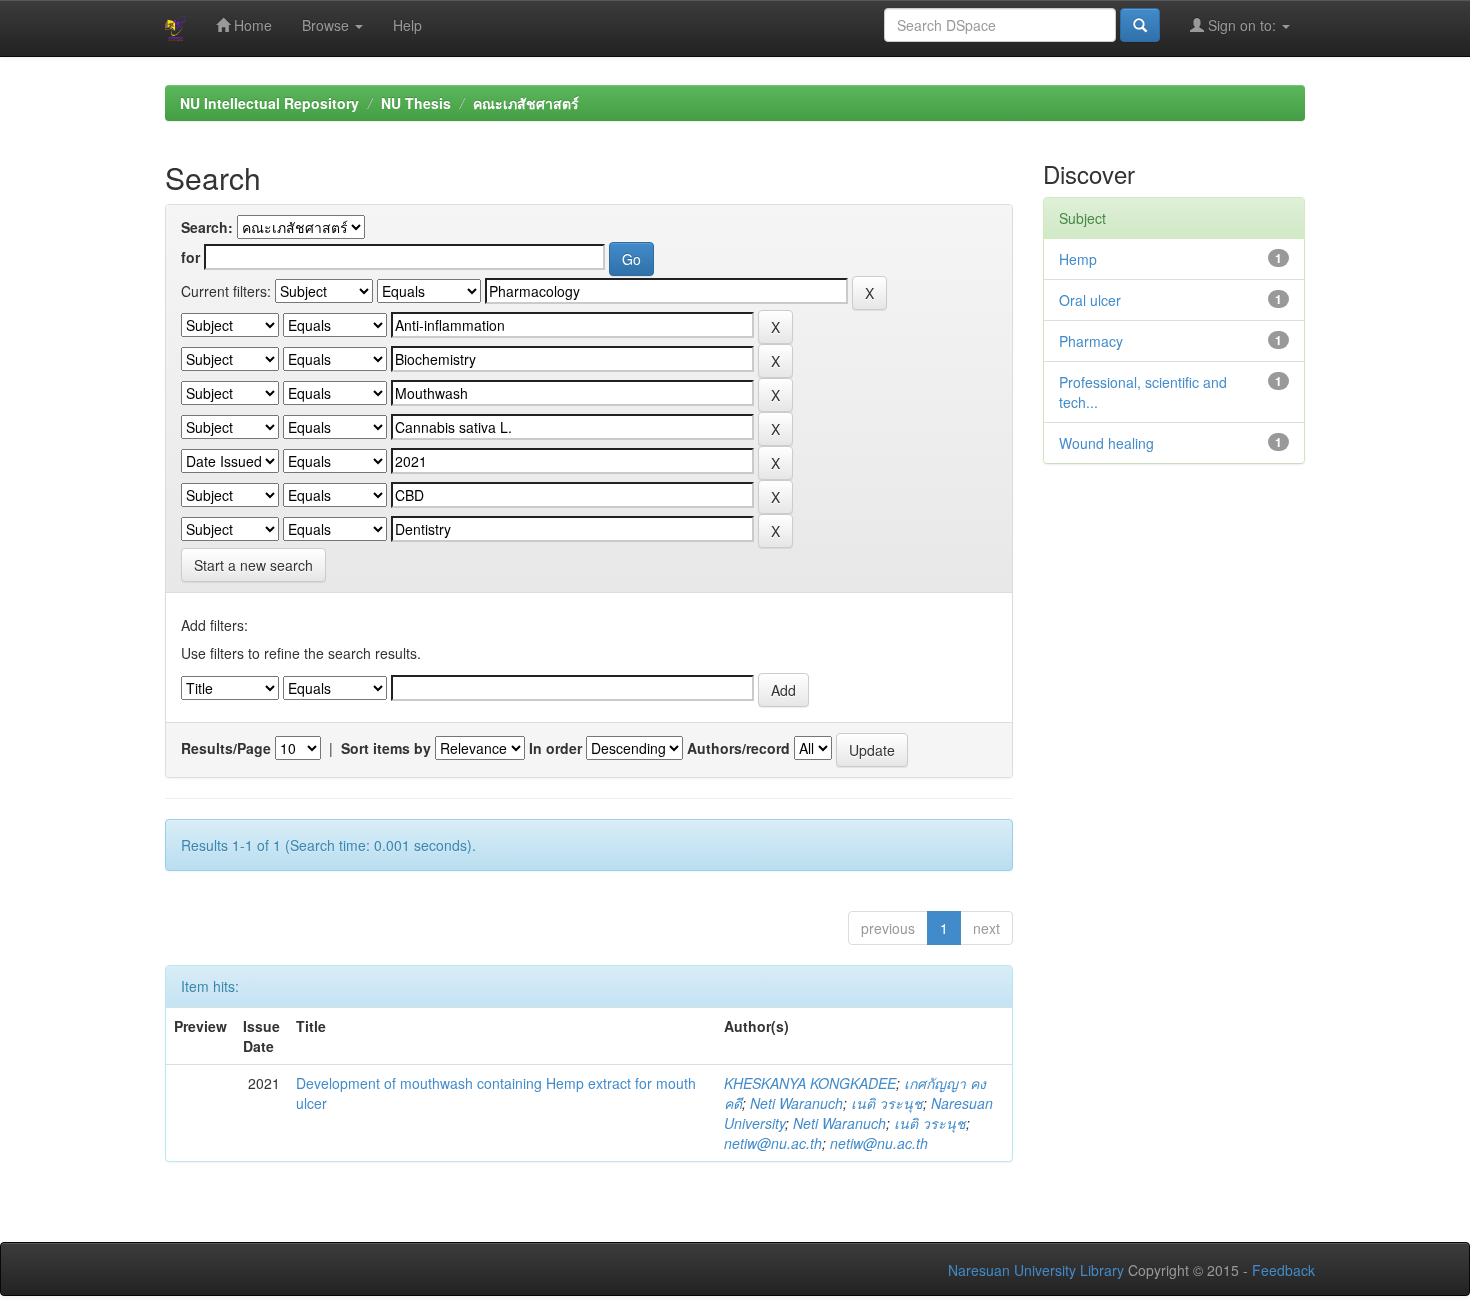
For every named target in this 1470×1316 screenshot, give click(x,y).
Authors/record (738, 748)
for (190, 257)
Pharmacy (1091, 341)
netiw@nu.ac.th (773, 1143)
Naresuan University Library (1036, 1270)
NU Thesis (416, 103)
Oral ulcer (1090, 300)
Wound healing (1106, 443)
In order (555, 748)
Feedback (1283, 1270)
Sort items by (386, 748)
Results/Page (226, 748)
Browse (327, 25)
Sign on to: (1242, 25)
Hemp (1078, 259)
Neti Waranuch (796, 1103)
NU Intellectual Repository (269, 103)
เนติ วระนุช (887, 1103)
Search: (207, 227)
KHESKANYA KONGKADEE (810, 1083)
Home (251, 25)
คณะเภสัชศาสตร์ (526, 103)
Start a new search (253, 565)
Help (407, 25)
